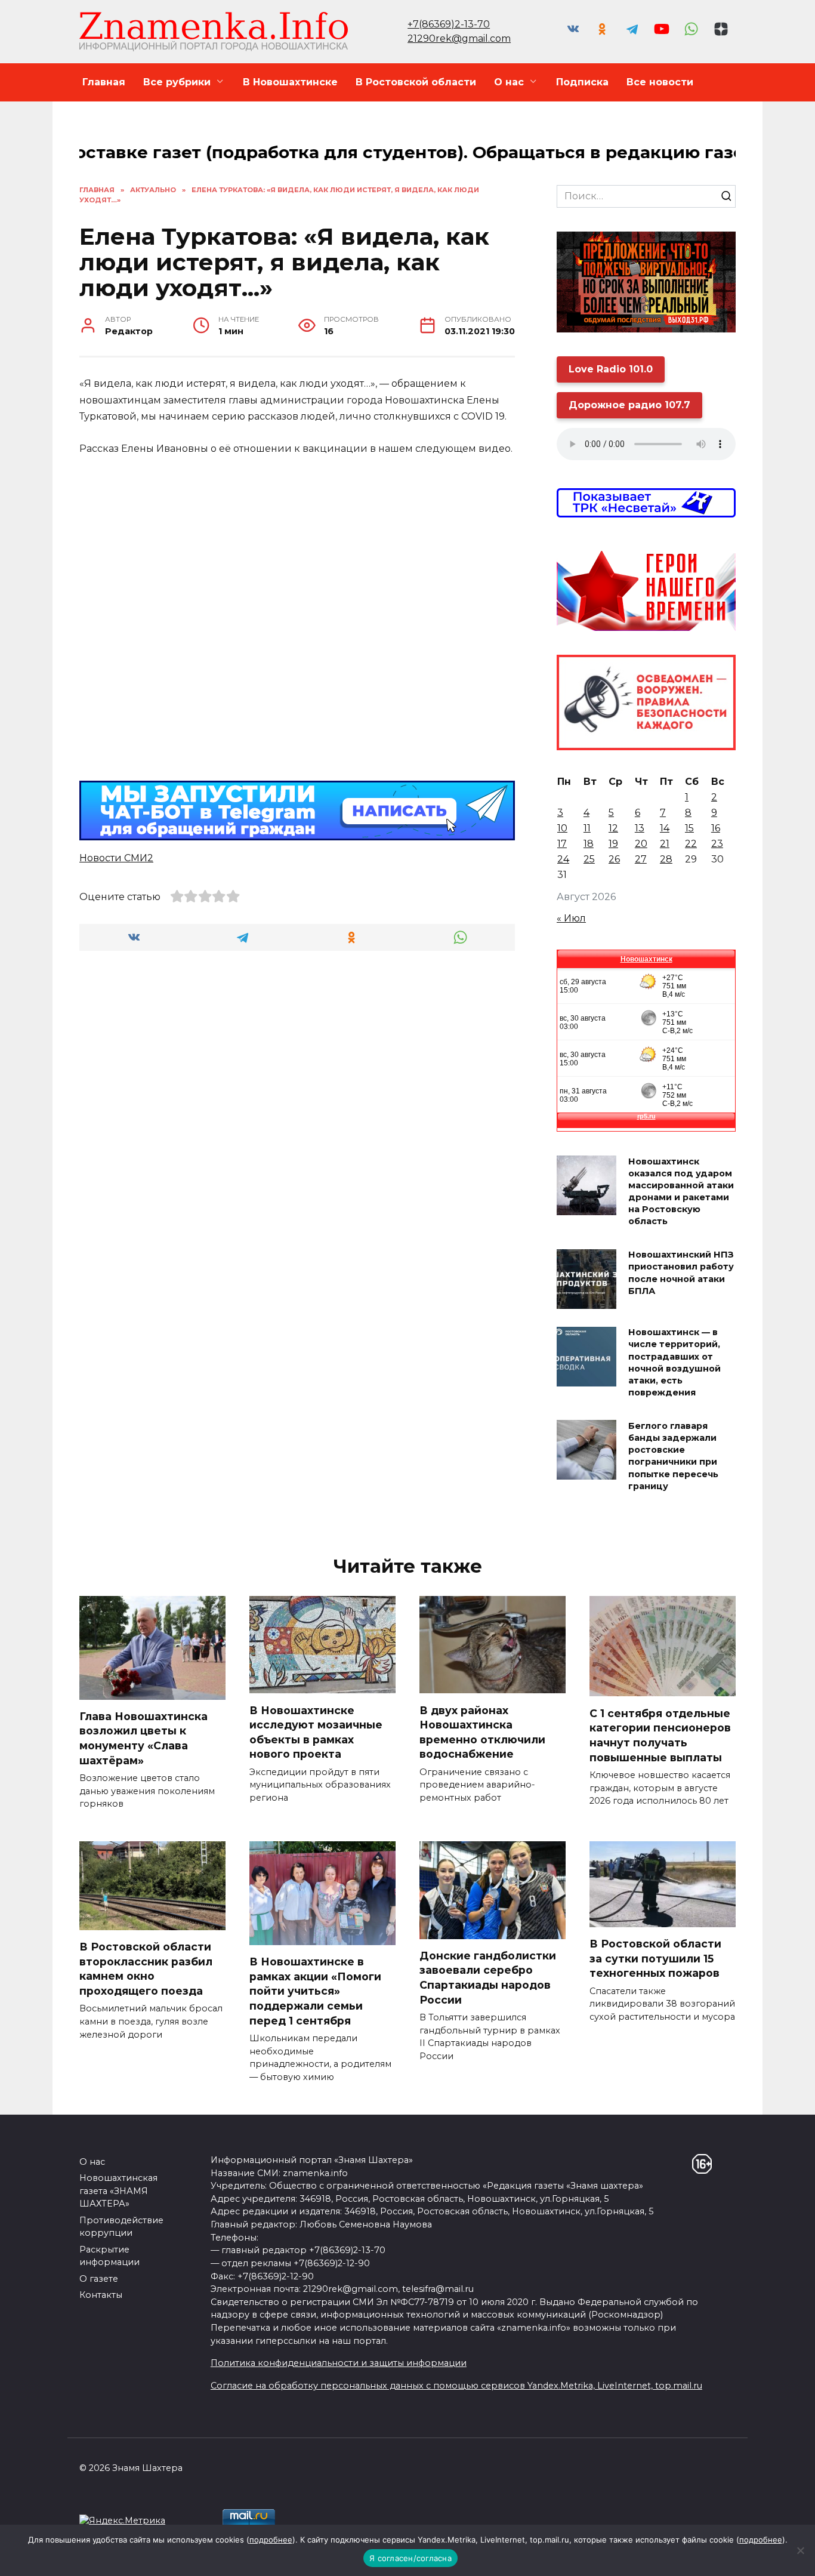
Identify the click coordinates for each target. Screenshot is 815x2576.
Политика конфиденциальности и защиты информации (339, 2363)
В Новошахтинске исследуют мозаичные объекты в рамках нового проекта (316, 1732)
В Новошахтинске (290, 82)
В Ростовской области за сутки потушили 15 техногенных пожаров (655, 1958)
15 (689, 828)
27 (641, 859)
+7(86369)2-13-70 (449, 24)
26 (614, 859)
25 (589, 859)
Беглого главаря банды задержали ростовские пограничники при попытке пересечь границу (673, 1456)
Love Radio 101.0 (611, 369)
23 (717, 844)
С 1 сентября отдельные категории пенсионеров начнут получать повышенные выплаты (660, 1735)
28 (666, 859)
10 (562, 828)
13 (640, 828)
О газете (99, 2279)
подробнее (271, 2540)
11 (587, 828)
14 (665, 828)
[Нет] (800, 2550)
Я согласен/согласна (410, 2558)
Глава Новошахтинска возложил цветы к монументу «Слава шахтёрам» (143, 1738)
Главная (104, 82)
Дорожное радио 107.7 (629, 405)
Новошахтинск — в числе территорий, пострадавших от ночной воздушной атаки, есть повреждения (674, 1363)
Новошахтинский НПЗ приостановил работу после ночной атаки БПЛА (681, 1273)
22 (691, 844)
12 (613, 828)
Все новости (660, 82)
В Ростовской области (416, 82)
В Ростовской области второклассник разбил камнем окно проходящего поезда (146, 1969)
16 (716, 828)
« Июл (571, 918)
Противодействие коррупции (121, 2227)
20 (641, 844)
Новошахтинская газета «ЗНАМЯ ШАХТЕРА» (118, 2191)
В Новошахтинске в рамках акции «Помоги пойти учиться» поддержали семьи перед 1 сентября (315, 1991)
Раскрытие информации (109, 2256)
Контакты (101, 2295)
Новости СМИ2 (116, 858)
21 (665, 844)
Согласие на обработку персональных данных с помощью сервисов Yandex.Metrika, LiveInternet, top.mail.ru (456, 2386)
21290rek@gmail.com (459, 38)
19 (613, 844)
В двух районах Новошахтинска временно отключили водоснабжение (482, 1732)
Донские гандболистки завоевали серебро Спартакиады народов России (488, 1978)
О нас (509, 82)
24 (563, 859)
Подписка (582, 82)
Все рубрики (177, 82)
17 (562, 844)
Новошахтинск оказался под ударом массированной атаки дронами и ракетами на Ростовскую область (681, 1192)
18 (589, 844)
